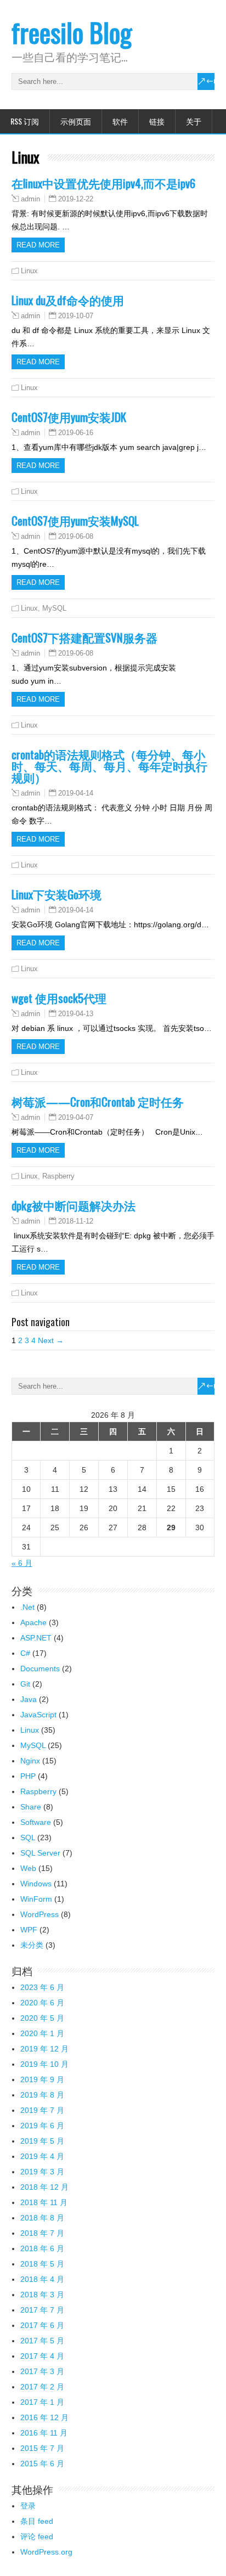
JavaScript (38, 1715)
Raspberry (58, 1176)
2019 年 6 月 (42, 2126)
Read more (38, 245)
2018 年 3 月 (42, 2295)
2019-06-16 (76, 433)
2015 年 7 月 (42, 2448)
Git (25, 1684)
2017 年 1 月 (42, 2402)
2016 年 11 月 (44, 2433)
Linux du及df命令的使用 (68, 300)
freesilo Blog (72, 32)
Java (29, 1699)
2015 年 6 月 (42, 2464)
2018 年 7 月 (42, 2233)
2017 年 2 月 (42, 2387)
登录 (28, 2506)
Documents (40, 1669)
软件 (120, 121)
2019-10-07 (76, 316)
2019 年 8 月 (42, 2095)
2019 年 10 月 (44, 2064)
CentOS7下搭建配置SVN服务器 (84, 637)
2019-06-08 (76, 536)
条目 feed (37, 2521)
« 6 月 (22, 1563)
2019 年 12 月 (44, 2049)
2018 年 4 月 (42, 2279)
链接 (157, 121)
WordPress (39, 1914)
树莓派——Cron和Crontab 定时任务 (98, 1101)
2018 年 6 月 (42, 2248)
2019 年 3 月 (42, 2172)
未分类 (32, 1945)
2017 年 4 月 (42, 2356)
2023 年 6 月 (42, 1987)
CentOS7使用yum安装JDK (69, 417)
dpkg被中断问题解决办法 (74, 1205)
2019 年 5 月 (42, 2141)
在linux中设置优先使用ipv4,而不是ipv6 (103, 183)
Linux (29, 271)
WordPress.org (46, 2552)
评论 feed (37, 2536)
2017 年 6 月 (42, 2325)
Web (28, 1868)
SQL (28, 1837)
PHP (28, 1776)
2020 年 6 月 (42, 2003)
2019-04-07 (76, 1117)
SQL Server (40, 1853)
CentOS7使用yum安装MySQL (75, 520)
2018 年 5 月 (42, 2264)
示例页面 (76, 121)
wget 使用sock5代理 (59, 998)
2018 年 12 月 (44, 2187)
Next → (51, 1340)
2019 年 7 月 (42, 2110)
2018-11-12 (76, 1221)
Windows (36, 1884)
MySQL (54, 608)
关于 (194, 121)
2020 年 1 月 (42, 2033)
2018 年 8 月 (42, 2218)
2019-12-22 (76, 199)
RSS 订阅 (25, 121)
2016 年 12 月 (44, 2417)
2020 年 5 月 (42, 2018)
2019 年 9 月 (42, 2079)
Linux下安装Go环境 (56, 894)
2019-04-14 (76, 793)
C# (25, 1653)
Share (31, 1807)
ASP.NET (36, 1638)
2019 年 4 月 (42, 2156)
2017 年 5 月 (42, 2341)
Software (36, 1822)
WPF (29, 1930)
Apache (33, 1622)
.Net (27, 1607)
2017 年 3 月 (42, 2371)
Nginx (30, 1761)
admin (30, 199)
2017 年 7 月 (42, 2310)
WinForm (36, 1899)
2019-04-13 (76, 1014)
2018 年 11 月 (44, 2202)
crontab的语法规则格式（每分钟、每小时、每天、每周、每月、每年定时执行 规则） (109, 766)
